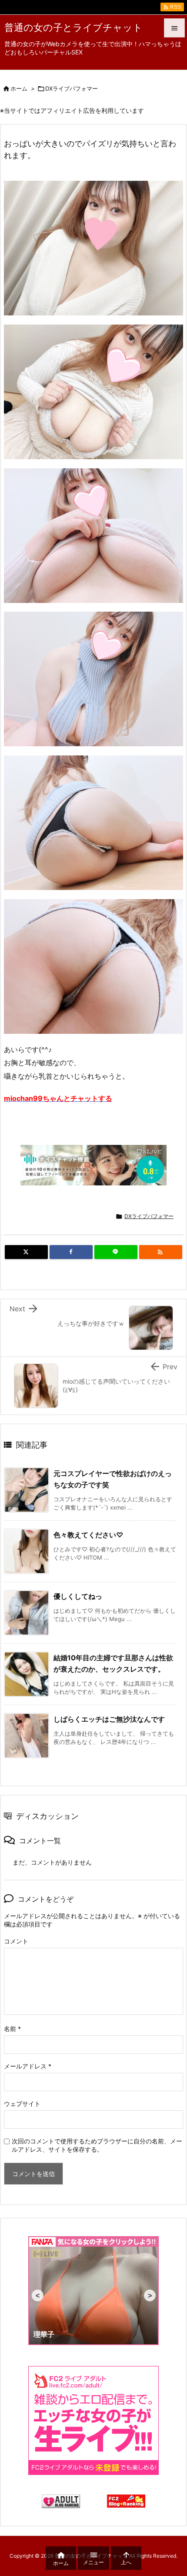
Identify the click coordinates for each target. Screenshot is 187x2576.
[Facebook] (71, 1252)
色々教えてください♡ (88, 1535)
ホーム (19, 88)
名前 (12, 2029)
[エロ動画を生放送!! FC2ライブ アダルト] (93, 2420)
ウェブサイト (22, 2104)
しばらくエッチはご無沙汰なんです (109, 1719)
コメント (16, 1941)
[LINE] (116, 1252)
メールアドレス (28, 2066)
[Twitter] (26, 1252)
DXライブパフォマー (72, 88)
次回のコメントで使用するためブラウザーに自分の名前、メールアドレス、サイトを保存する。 (97, 2145)
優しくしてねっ (78, 1596)
